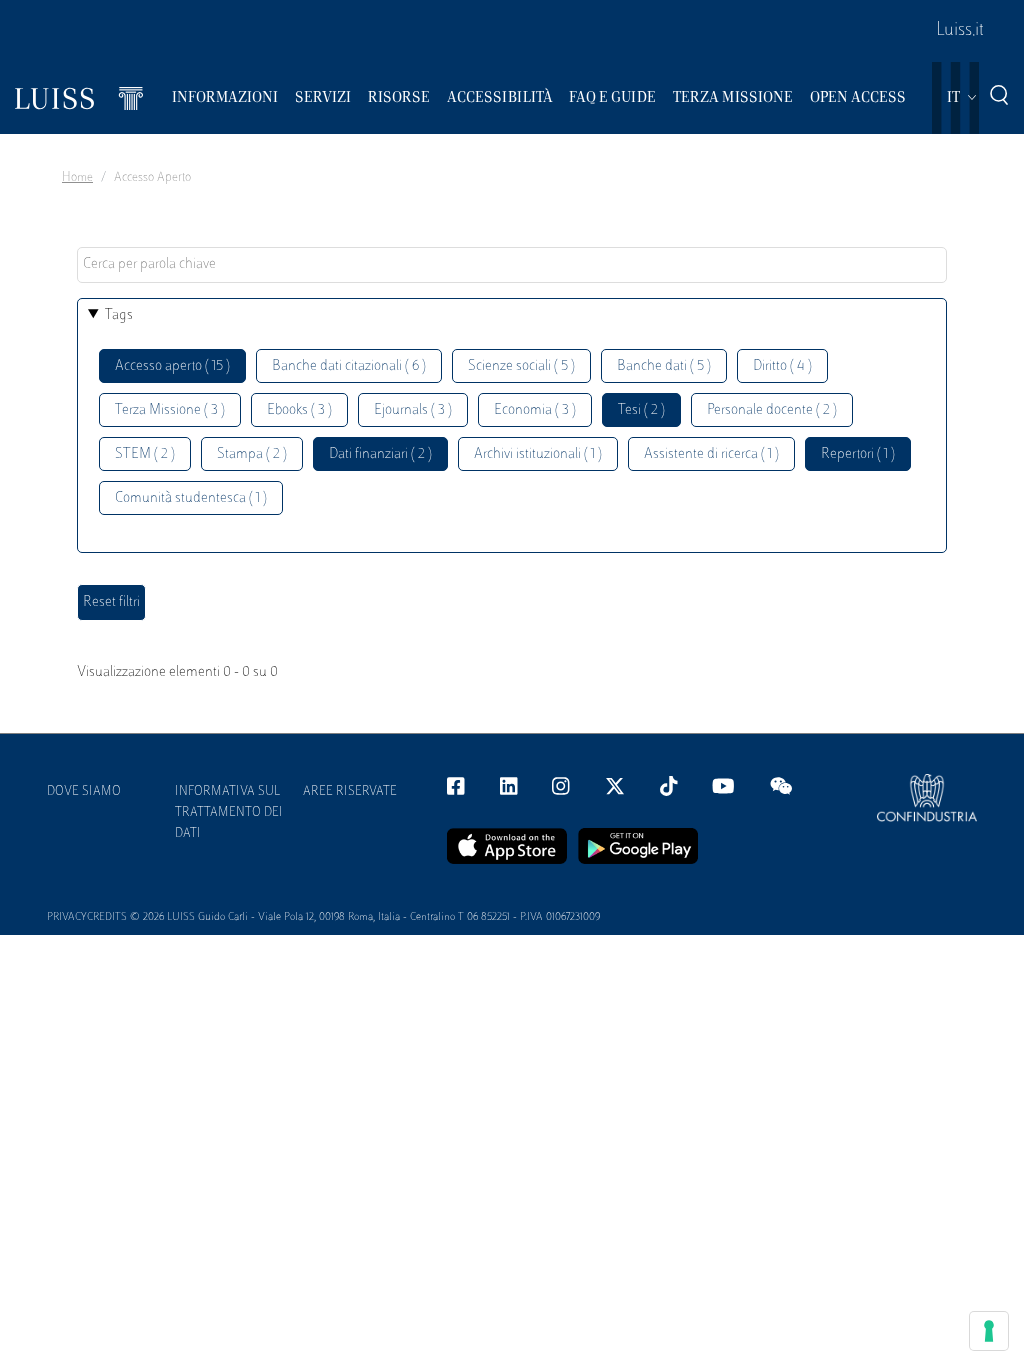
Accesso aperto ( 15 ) (172, 366)
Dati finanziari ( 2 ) (380, 454)
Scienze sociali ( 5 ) (521, 366)
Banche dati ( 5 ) (664, 366)
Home (77, 178)
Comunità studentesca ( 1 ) (191, 498)
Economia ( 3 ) (535, 410)
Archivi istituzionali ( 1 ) (538, 454)
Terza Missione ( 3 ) (170, 410)
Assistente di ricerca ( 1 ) (711, 454)
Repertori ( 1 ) (858, 454)
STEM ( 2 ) (145, 454)
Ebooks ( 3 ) (299, 410)
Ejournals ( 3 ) (413, 410)
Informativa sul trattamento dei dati (229, 813)
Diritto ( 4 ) (782, 366)
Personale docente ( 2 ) (772, 410)
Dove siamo (84, 792)
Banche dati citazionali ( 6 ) (349, 366)
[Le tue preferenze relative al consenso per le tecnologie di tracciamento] (989, 1331)
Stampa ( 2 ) (252, 454)
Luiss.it (960, 31)
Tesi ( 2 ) (641, 410)
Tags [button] (119, 315)
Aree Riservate (350, 792)
